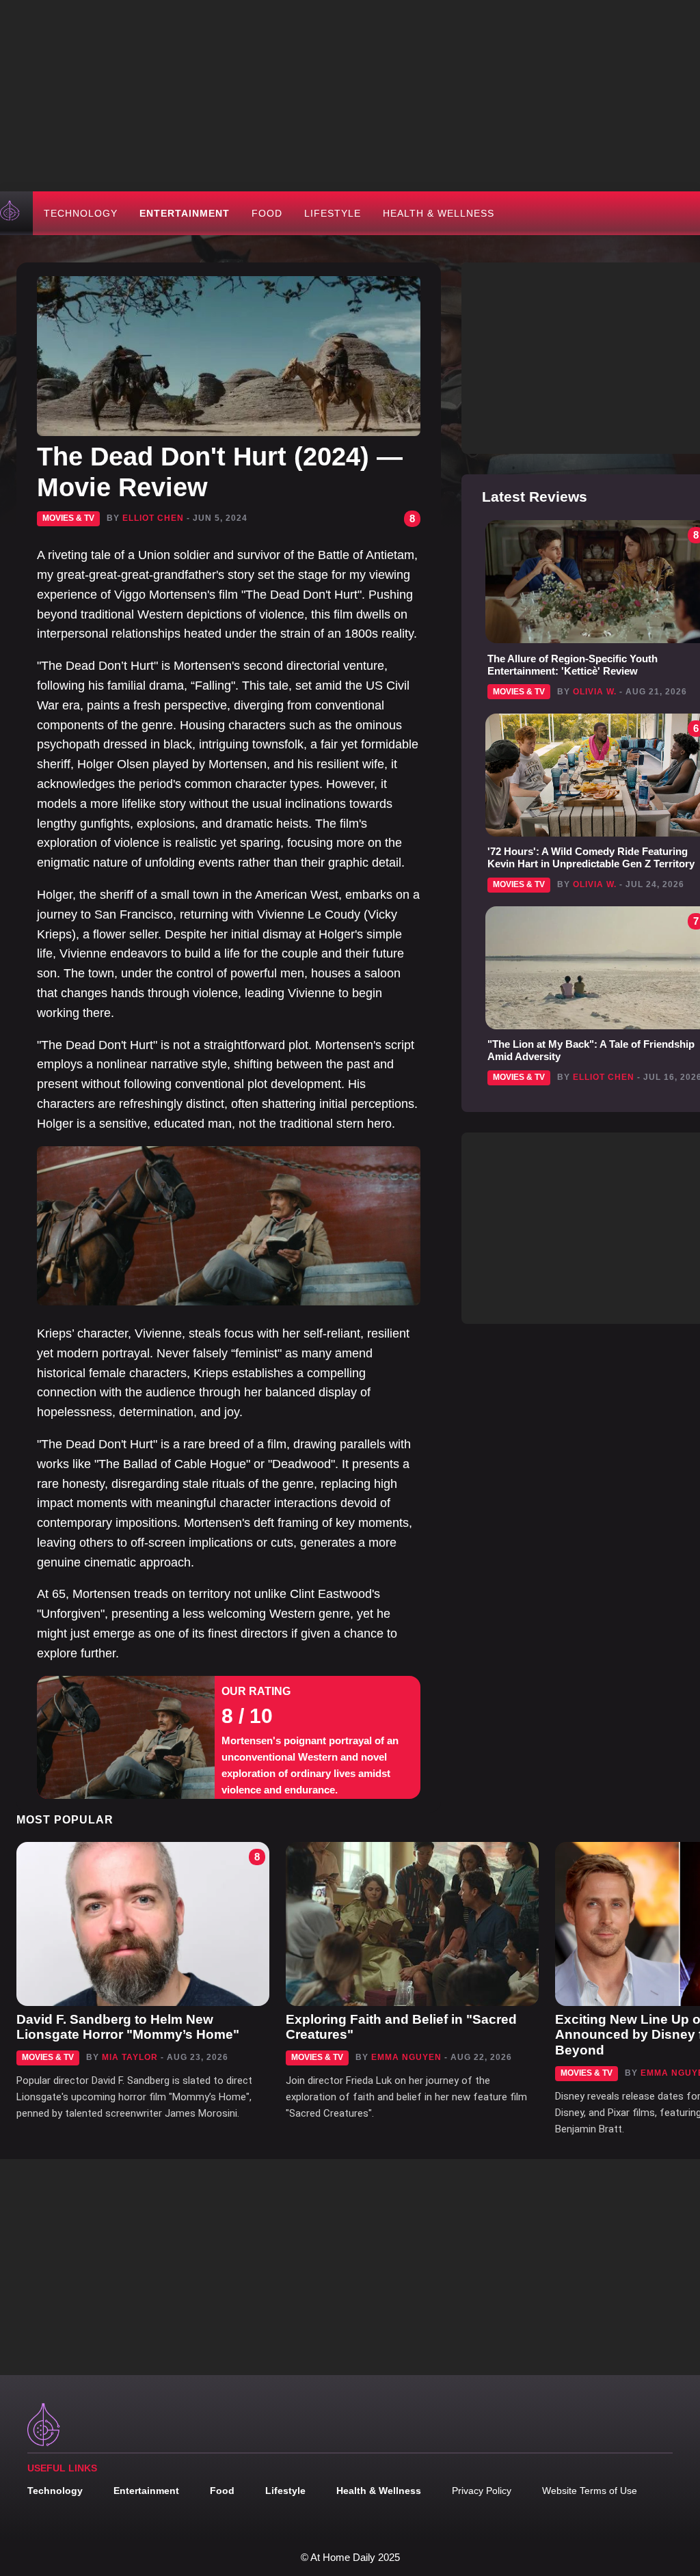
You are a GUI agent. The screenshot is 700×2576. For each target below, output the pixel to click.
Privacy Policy (482, 2491)
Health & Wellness (439, 213)
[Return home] (11, 213)
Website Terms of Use (590, 2491)
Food (267, 213)
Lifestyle (333, 213)
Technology (81, 213)
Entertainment (185, 213)
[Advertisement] (350, 96)
